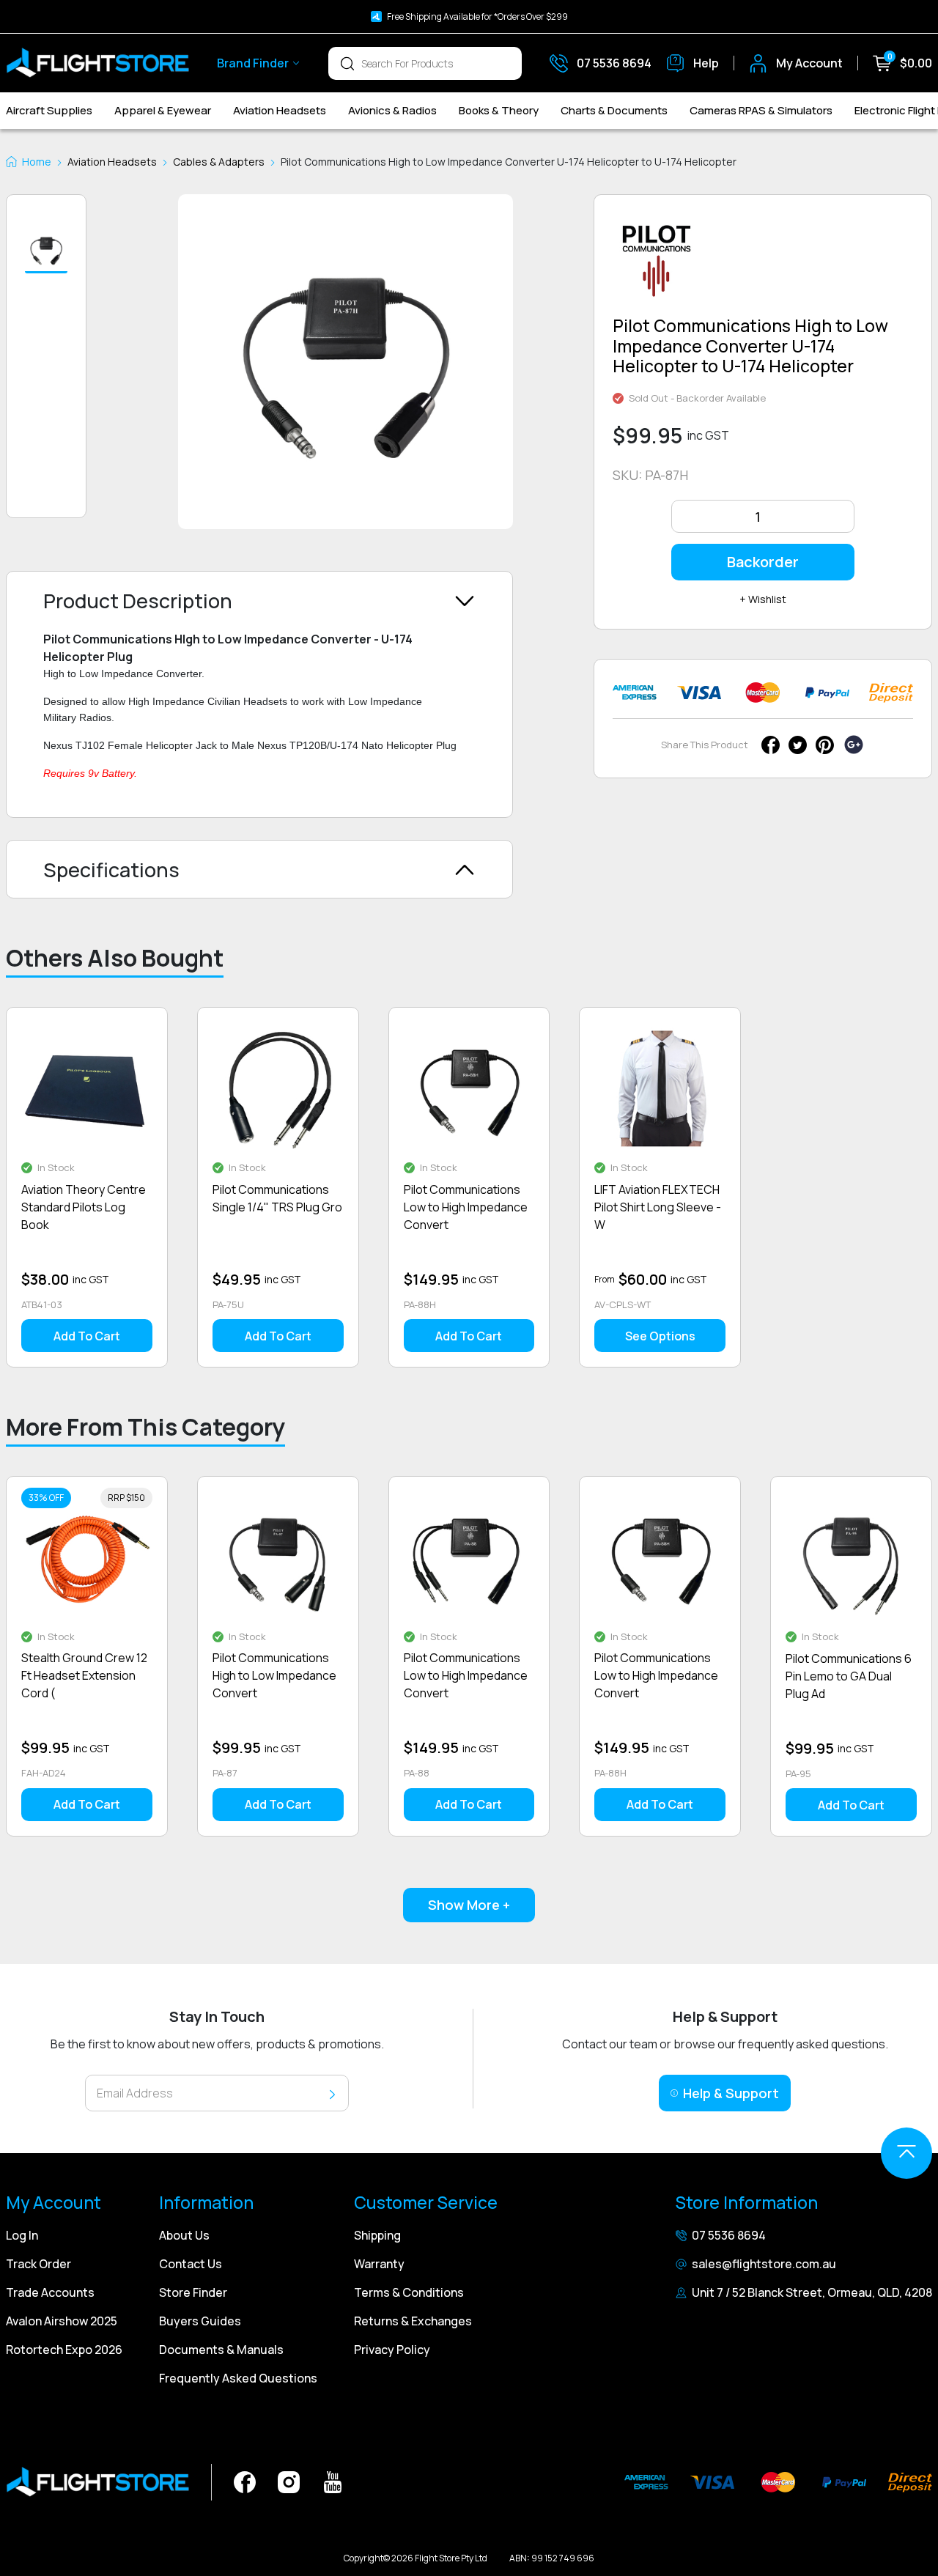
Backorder (763, 562)
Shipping (377, 2235)
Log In (22, 2235)
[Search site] (347, 63)
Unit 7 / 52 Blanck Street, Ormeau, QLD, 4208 (812, 2292)
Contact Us (191, 2264)
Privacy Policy (392, 2350)
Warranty (379, 2264)
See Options (660, 1336)
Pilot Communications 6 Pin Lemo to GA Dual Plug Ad (849, 1676)
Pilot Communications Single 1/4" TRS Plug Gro (277, 1198)
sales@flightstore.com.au (764, 2264)
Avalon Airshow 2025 (62, 2321)
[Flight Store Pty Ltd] (97, 63)
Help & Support (731, 2093)
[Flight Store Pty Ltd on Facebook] (245, 2481)
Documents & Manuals (221, 2350)
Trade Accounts (50, 2292)
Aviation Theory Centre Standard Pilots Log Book (84, 1207)
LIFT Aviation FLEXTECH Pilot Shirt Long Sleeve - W (658, 1207)
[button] (46, 251)
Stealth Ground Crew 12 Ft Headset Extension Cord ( (84, 1675)
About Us (184, 2235)
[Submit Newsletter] (332, 2093)
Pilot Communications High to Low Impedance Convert (274, 1675)
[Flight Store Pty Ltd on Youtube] (333, 2481)
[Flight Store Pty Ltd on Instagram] (289, 2481)
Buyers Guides (200, 2321)
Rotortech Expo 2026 (64, 2350)
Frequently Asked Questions (238, 2378)
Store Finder (193, 2292)
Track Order (38, 2264)
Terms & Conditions (409, 2292)
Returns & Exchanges (413, 2321)
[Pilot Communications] (657, 266)
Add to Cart (87, 1336)
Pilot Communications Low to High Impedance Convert (466, 1207)
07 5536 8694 (729, 2235)
